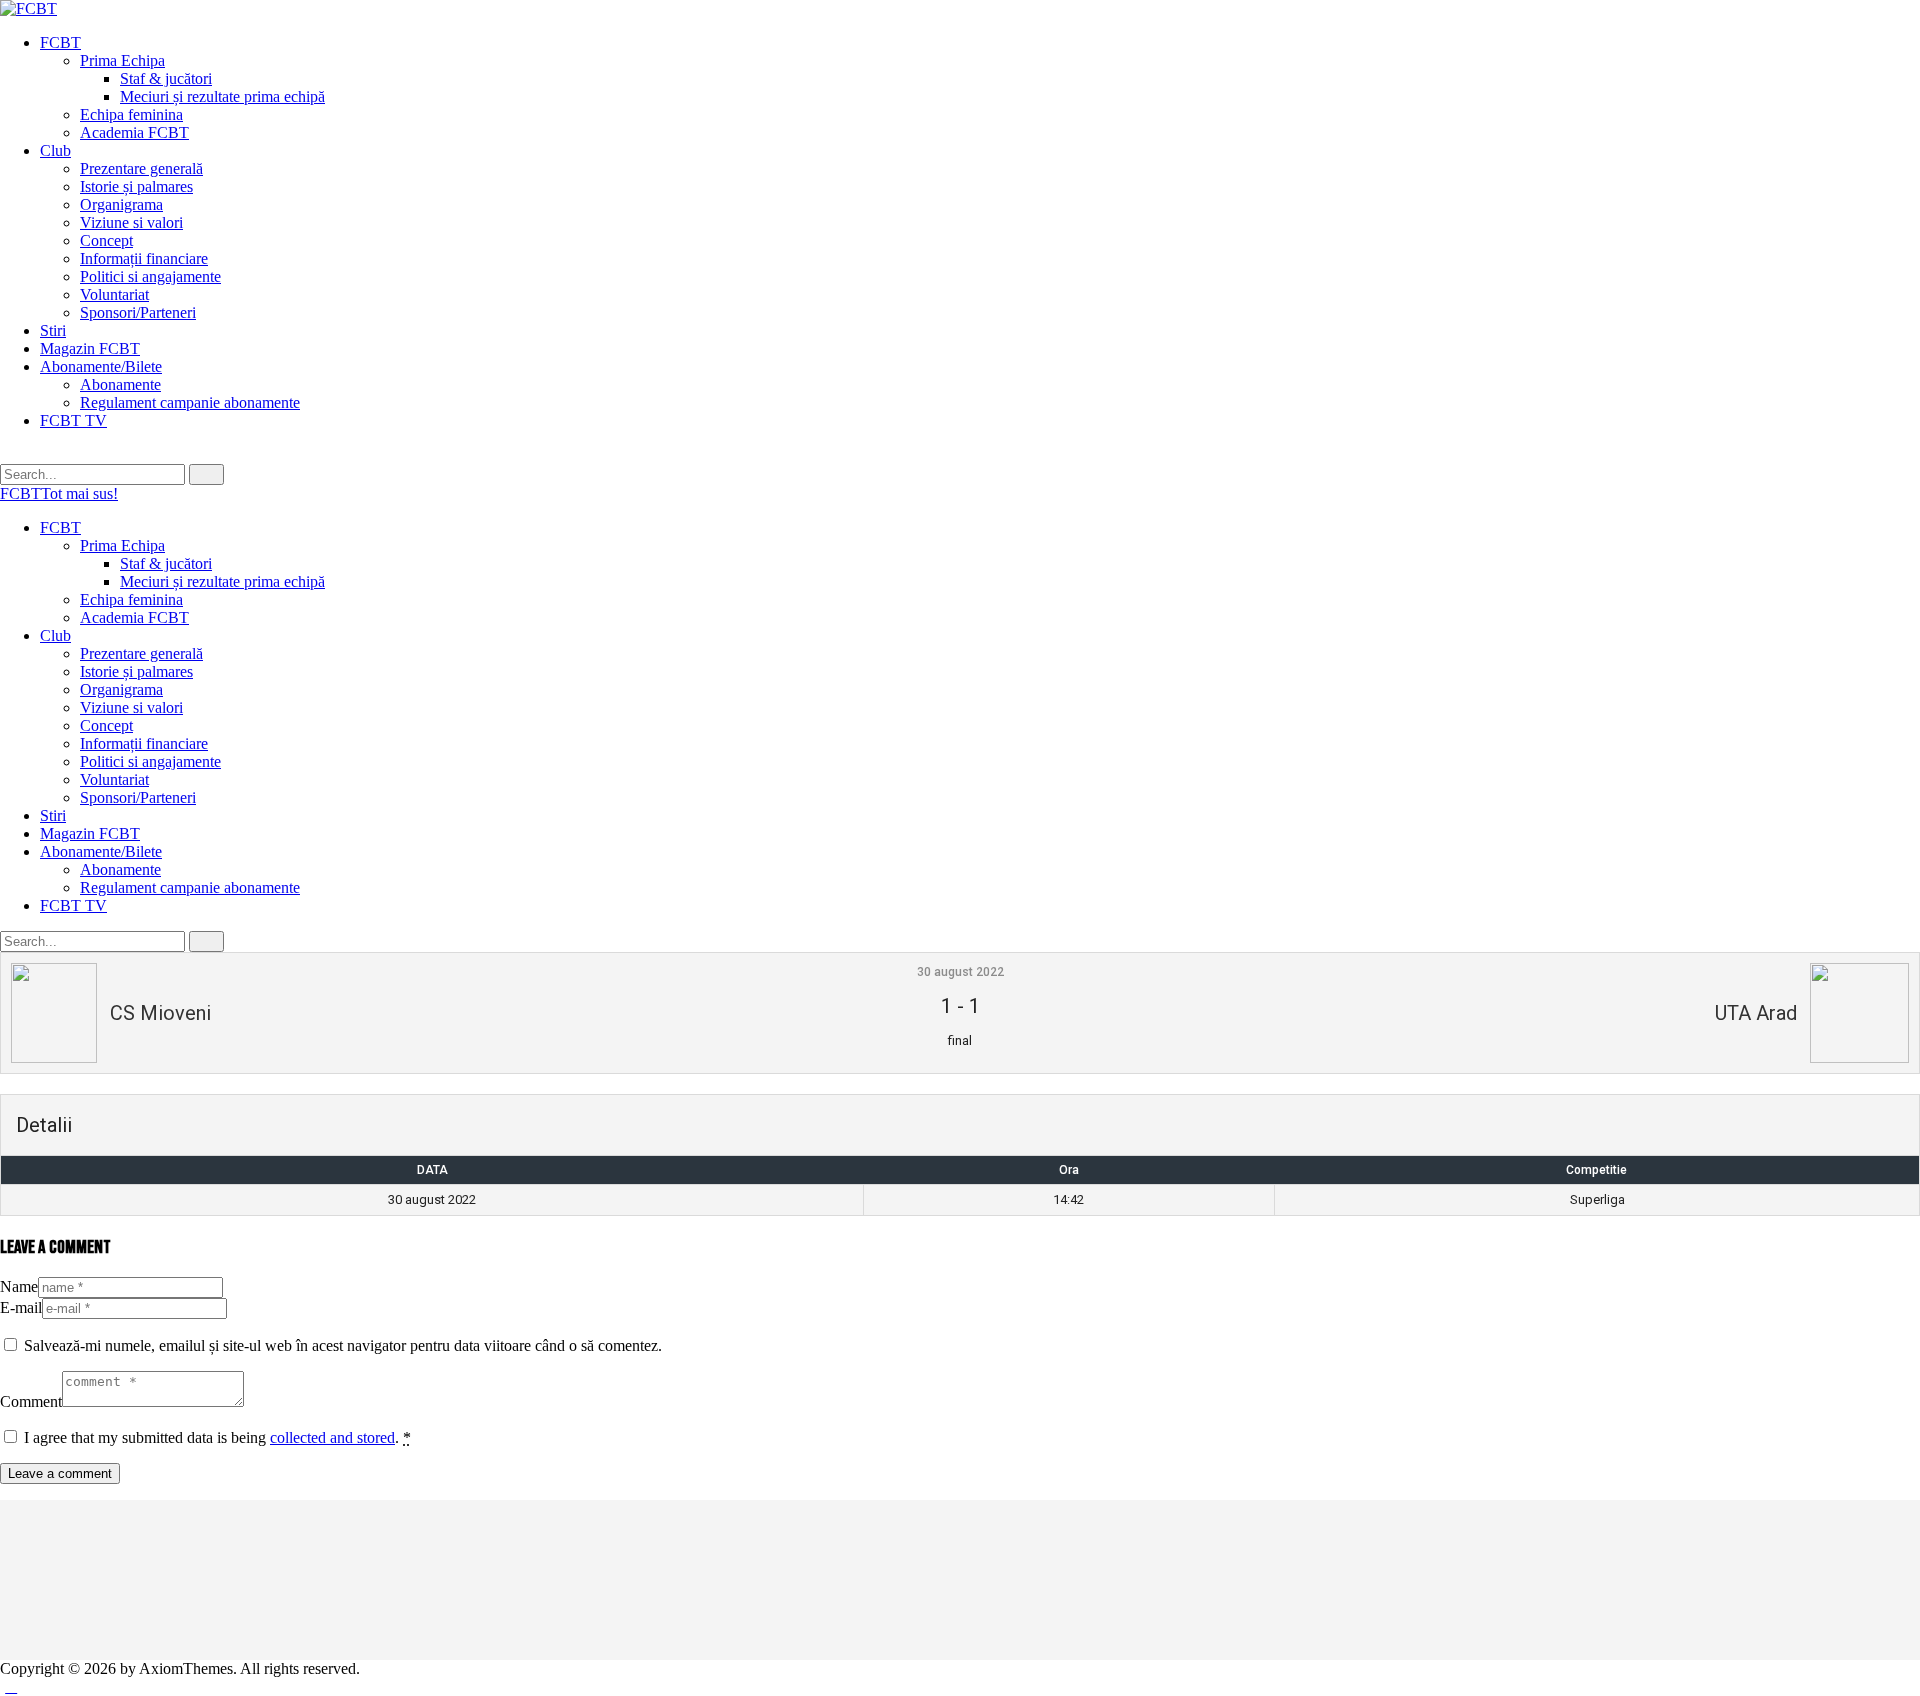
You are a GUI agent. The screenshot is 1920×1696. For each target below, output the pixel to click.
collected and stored (332, 1437)
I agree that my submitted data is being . (217, 1437)
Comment (31, 1401)
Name (19, 1286)
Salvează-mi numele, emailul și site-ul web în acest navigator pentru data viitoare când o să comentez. (343, 1345)
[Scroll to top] (11, 1686)
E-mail (21, 1307)
